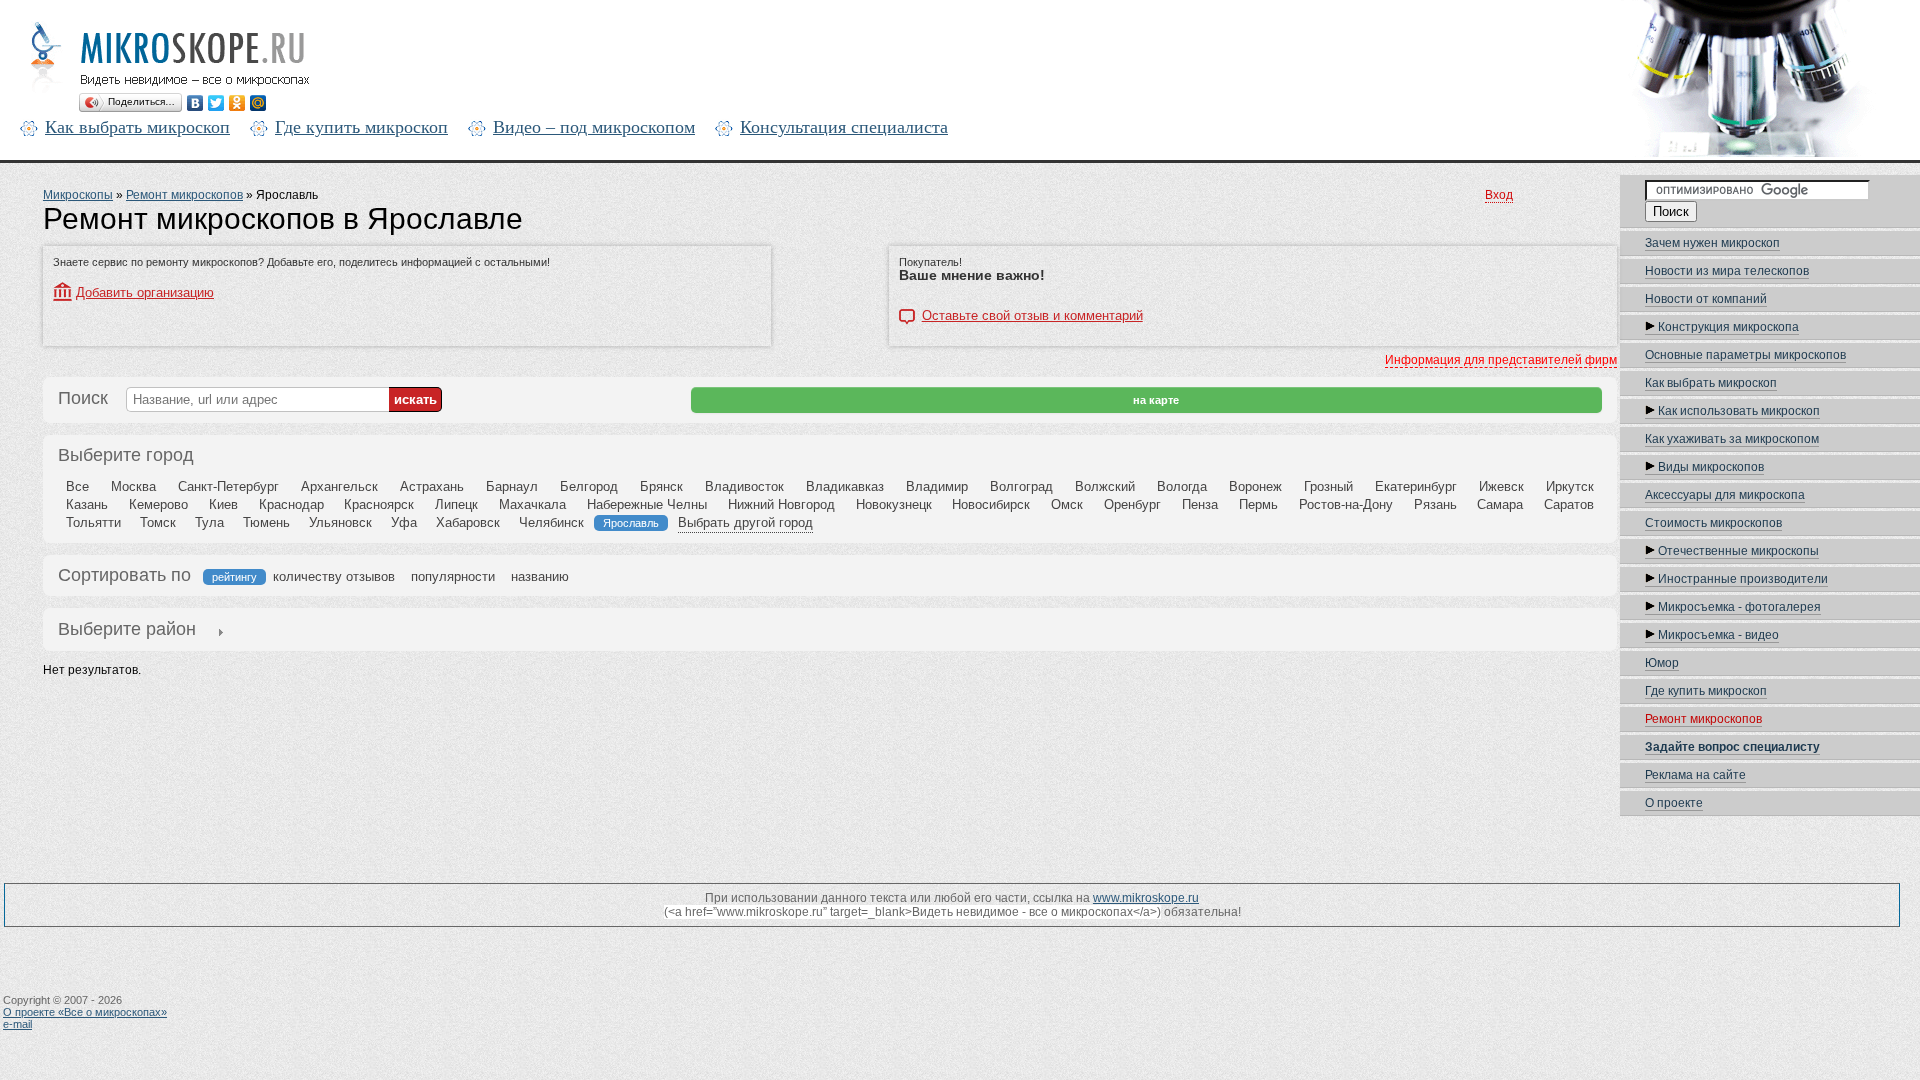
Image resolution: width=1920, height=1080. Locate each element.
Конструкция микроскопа (1727, 327)
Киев (223, 504)
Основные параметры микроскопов (1745, 355)
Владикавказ (845, 486)
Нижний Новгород (781, 504)
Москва (133, 486)
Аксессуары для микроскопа (1725, 495)
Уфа (404, 522)
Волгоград (1021, 486)
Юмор (1662, 663)
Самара (1500, 504)
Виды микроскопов (1709, 467)
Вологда (1182, 486)
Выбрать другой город (745, 522)
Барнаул (512, 486)
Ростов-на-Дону (1346, 504)
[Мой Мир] (258, 103)
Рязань (1435, 504)
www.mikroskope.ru (1146, 898)
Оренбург (1132, 504)
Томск (158, 522)
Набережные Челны (647, 504)
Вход (1499, 195)
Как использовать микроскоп (1737, 411)
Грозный (1328, 486)
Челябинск (551, 522)
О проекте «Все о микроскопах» (85, 1012)
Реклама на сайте (1695, 775)
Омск (1067, 504)
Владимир (937, 486)
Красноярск (379, 504)
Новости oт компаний (1706, 299)
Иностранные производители (1741, 579)
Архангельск (339, 486)
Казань (87, 504)
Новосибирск (991, 504)
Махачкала (532, 504)
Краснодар (291, 504)
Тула (209, 522)
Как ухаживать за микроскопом (1732, 439)
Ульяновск (340, 522)
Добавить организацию (145, 292)
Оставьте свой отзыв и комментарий (1032, 316)
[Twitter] (216, 103)
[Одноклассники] (237, 103)
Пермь (1258, 504)
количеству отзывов (334, 576)
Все (77, 486)
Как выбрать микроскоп (137, 127)
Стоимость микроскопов (1713, 523)
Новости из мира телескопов (1727, 271)
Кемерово (158, 504)
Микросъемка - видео (1717, 635)
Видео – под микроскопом (594, 127)
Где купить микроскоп (361, 127)
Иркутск (1570, 486)
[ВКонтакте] (195, 103)
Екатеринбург (1416, 486)
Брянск (661, 486)
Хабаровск (468, 522)
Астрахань (432, 486)
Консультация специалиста (844, 127)
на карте (1154, 400)
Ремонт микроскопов (1703, 719)
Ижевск (1501, 486)
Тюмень (266, 522)
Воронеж (1255, 486)
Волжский (1105, 486)
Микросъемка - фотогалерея (1738, 607)
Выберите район (127, 629)
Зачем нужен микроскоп (1712, 243)
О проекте (1674, 803)
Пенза (1200, 504)
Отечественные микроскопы (1737, 551)
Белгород (589, 486)
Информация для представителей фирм (1501, 360)
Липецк (456, 504)
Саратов (1569, 504)
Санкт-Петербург (228, 486)
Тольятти (93, 522)
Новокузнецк (894, 504)
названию (540, 576)
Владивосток (744, 486)
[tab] (127, 631)
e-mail (17, 1024)
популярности (453, 576)
